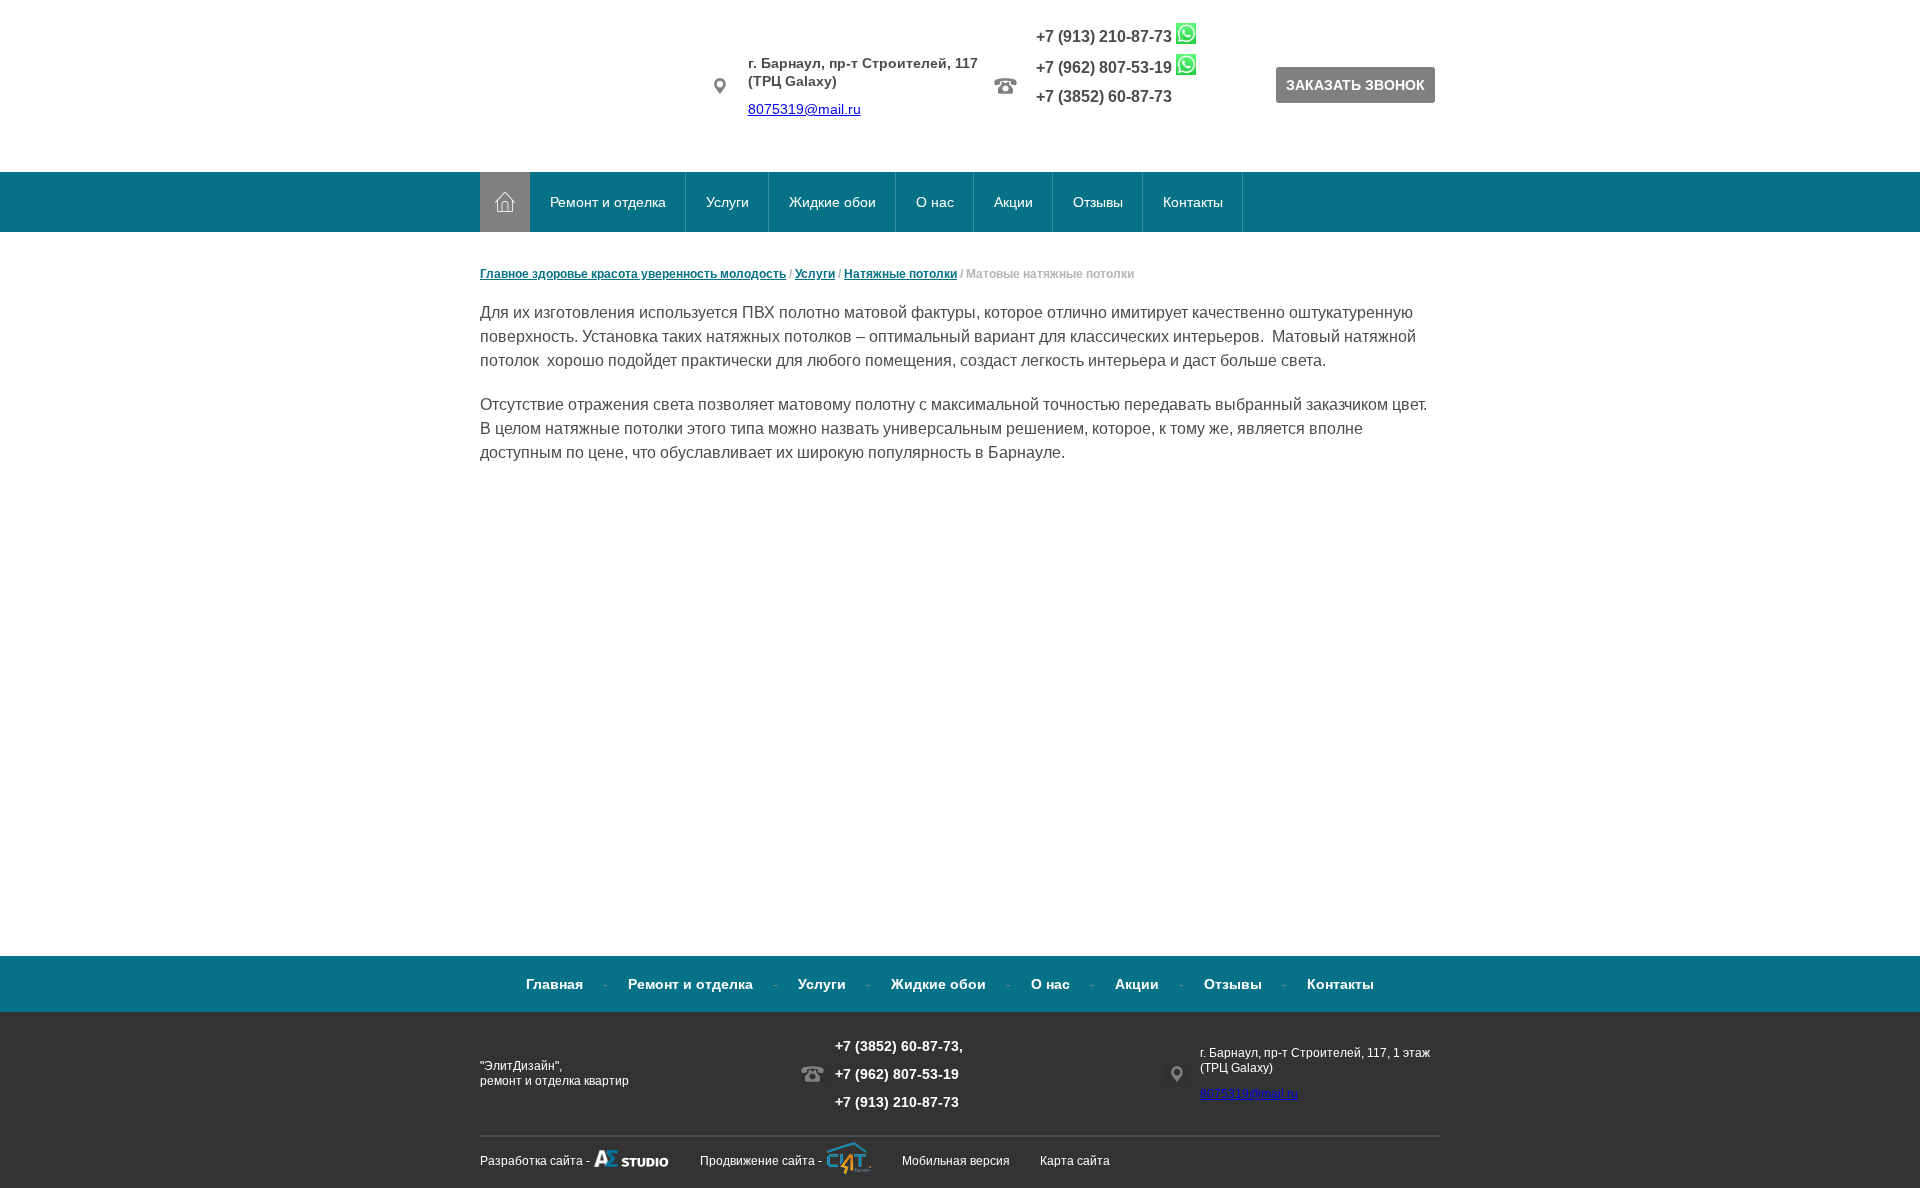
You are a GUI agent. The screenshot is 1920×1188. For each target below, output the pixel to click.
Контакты (1193, 202)
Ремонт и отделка (608, 202)
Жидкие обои (832, 202)
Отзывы (1098, 202)
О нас (935, 202)
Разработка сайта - (535, 1161)
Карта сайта (1075, 1161)
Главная (554, 984)
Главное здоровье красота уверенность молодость (633, 274)
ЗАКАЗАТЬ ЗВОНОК (1355, 85)
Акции (1013, 202)
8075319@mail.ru (804, 109)
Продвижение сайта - (761, 1161)
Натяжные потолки (900, 274)
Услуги (727, 202)
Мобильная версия (956, 1161)
